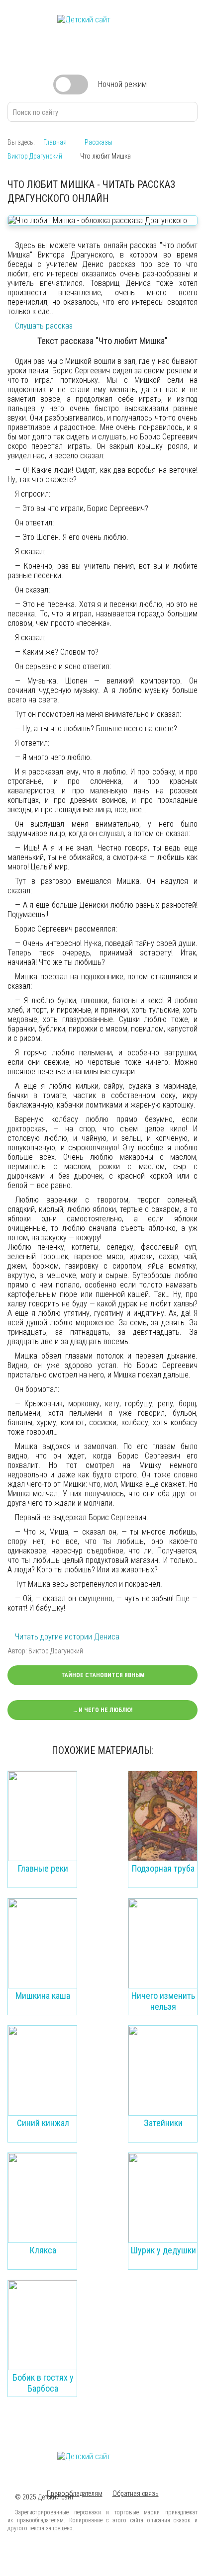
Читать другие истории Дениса (67, 1637)
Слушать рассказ (44, 326)
